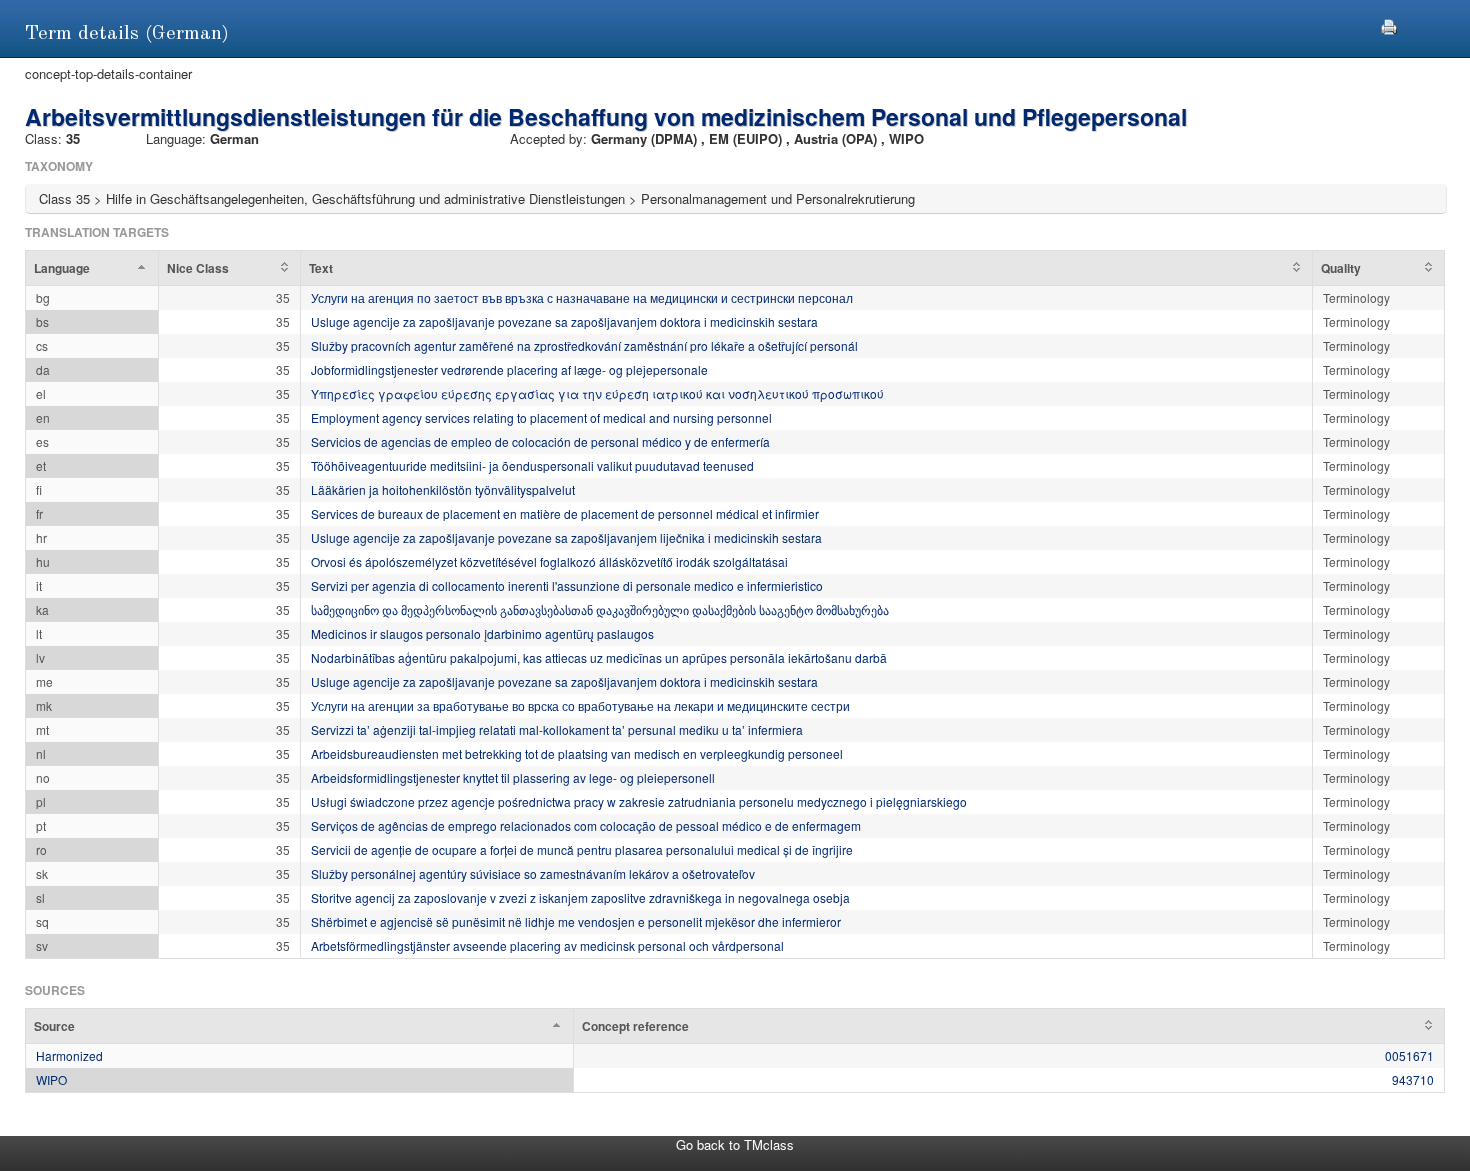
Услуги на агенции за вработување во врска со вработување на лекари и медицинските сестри (580, 705)
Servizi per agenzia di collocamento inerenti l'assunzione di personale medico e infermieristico (567, 585)
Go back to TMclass (735, 1144)
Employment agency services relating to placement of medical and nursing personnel (541, 417)
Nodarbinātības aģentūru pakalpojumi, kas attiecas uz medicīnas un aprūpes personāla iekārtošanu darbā (599, 657)
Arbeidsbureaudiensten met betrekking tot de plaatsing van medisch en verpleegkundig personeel (577, 753)
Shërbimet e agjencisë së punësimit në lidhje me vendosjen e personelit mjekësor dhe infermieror (576, 921)
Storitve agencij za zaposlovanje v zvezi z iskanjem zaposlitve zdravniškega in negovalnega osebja (580, 897)
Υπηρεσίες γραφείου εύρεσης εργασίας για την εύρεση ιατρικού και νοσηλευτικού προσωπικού (597, 393)
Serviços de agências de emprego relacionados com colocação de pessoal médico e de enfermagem (586, 825)
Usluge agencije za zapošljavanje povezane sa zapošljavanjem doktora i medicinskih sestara (564, 321)
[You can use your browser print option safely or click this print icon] (1389, 24)
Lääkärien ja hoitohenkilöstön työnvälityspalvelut (443, 489)
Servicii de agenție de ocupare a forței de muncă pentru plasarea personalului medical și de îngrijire (582, 849)
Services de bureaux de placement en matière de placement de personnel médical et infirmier (565, 513)
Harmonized (69, 1055)
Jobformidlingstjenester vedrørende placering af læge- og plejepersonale (509, 369)
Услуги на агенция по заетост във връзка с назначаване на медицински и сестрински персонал (582, 297)
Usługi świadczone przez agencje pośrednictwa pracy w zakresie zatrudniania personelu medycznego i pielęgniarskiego (639, 801)
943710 (1413, 1079)
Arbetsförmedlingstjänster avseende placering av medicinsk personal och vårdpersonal (547, 945)
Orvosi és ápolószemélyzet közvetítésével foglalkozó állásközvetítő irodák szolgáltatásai (549, 561)
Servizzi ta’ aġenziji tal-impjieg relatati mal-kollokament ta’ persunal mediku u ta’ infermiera (557, 729)
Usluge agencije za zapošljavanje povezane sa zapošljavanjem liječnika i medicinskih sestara (566, 537)
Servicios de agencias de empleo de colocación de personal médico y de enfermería (540, 441)
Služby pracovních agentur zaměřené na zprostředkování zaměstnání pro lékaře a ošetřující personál (584, 345)
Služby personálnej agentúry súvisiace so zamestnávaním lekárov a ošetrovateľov (533, 873)
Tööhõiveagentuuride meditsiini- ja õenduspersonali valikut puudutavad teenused (532, 465)
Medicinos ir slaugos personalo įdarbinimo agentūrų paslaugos (482, 633)
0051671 (1409, 1055)
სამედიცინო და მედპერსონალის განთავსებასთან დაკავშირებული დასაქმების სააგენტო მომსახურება (600, 609)
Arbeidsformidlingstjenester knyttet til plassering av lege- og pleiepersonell (513, 777)
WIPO (51, 1079)
